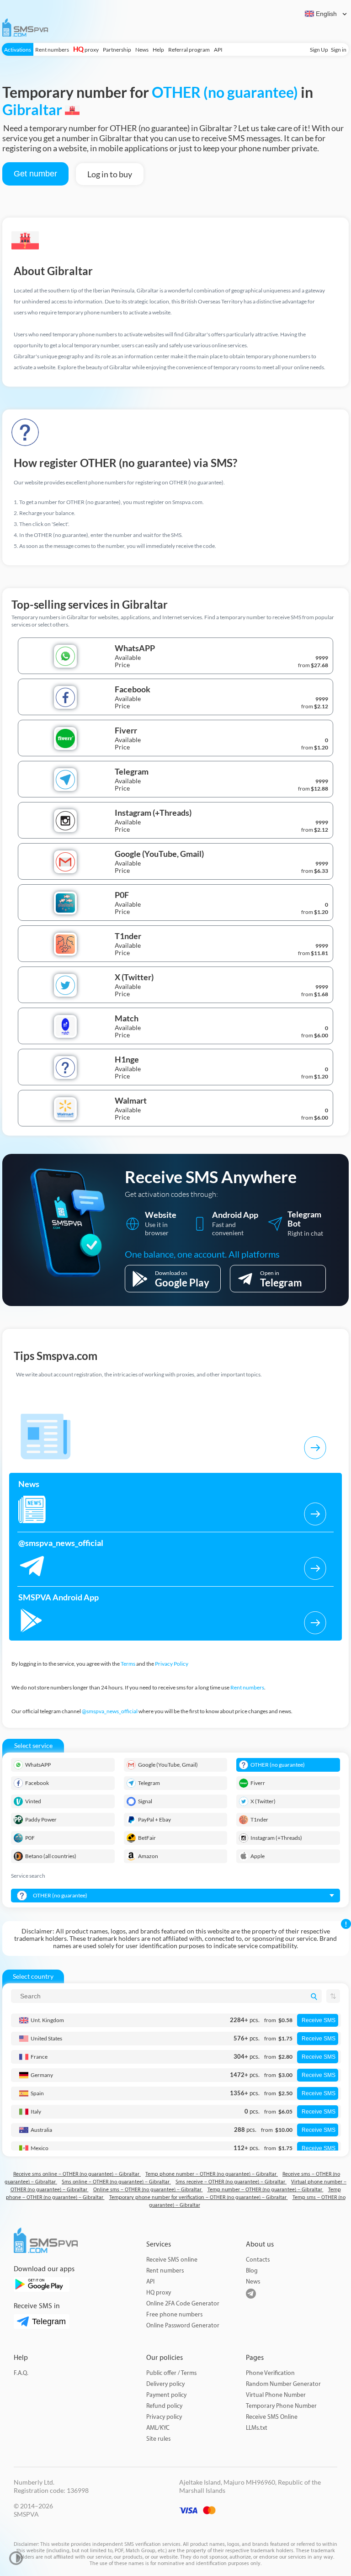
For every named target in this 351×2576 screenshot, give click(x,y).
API (218, 50)
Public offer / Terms (171, 2373)
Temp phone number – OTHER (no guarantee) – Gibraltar (212, 2174)
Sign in (339, 50)
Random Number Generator (283, 2384)
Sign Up (319, 50)
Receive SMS (319, 2020)
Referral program (189, 50)
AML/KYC (158, 2428)
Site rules (158, 2439)
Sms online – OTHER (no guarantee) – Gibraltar (116, 2182)
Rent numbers (52, 50)
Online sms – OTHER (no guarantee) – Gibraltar (148, 2190)
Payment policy (166, 2395)
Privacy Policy (172, 1664)
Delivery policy (165, 2384)
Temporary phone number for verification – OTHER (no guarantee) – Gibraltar (199, 2197)
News (142, 50)
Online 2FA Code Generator (183, 2303)
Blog (252, 2271)
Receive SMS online (172, 2260)
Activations (18, 50)
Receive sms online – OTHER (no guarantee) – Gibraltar (77, 2174)
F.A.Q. (21, 2373)
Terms (128, 1664)
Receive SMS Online (272, 2417)
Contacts (258, 2260)
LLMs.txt (257, 2428)
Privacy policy (164, 2417)
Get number (35, 174)
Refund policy (164, 2406)
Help (158, 50)
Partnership (117, 50)
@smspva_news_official (110, 1711)
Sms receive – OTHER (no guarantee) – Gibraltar (231, 2182)
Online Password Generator (183, 2325)
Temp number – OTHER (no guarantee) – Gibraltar (266, 2190)
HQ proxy (159, 2292)
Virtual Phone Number (276, 2395)
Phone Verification (270, 2373)
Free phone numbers (174, 2314)
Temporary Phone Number (281, 2406)
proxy (86, 50)
